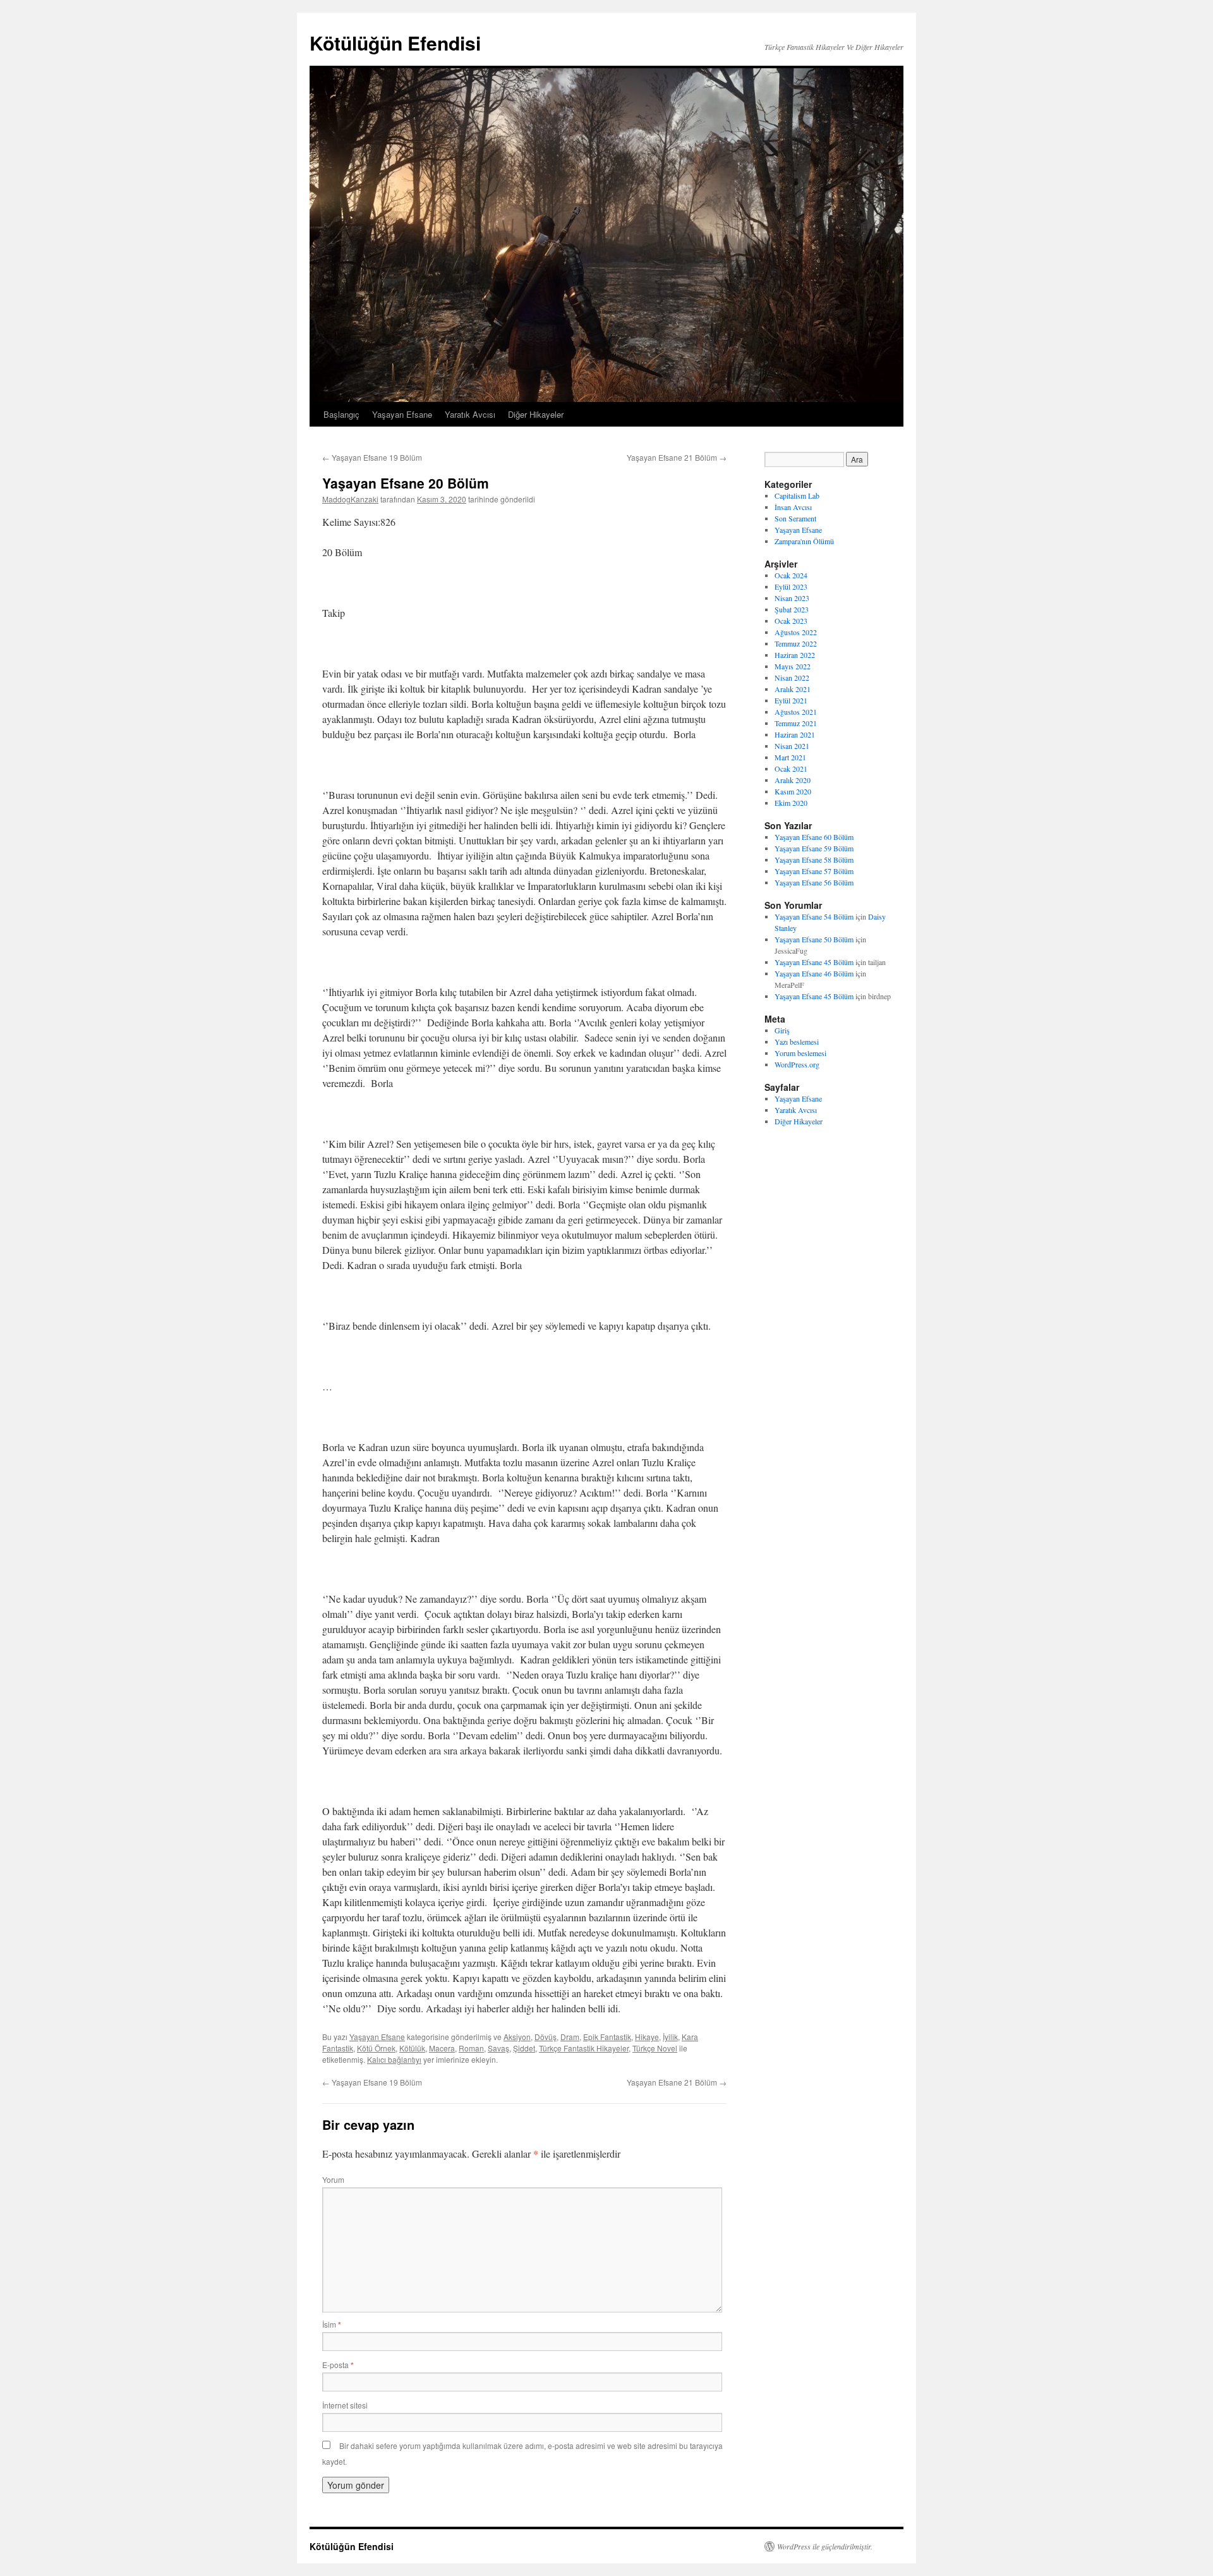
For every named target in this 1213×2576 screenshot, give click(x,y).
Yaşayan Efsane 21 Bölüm (677, 457)
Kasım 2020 (793, 791)
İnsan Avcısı (793, 507)
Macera (442, 2048)
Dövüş (546, 2037)
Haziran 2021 (795, 734)
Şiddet (524, 2048)
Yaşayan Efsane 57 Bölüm (814, 871)
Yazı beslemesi (797, 1042)
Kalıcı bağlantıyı (394, 2059)
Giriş (782, 1030)
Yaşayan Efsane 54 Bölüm (814, 916)
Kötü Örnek (376, 2048)
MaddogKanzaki (350, 499)
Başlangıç (341, 414)
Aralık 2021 (793, 689)
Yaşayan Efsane (402, 414)
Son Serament (795, 518)
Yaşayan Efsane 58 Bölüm (814, 860)
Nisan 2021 (792, 746)
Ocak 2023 (791, 621)
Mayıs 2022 (793, 666)
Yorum (333, 2179)
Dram (570, 2037)
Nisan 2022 (792, 677)
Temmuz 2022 (796, 643)
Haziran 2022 (795, 655)
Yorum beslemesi (800, 1053)
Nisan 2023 (792, 598)
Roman (471, 2048)
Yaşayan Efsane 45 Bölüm (814, 962)
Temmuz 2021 (796, 723)
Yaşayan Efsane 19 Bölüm (372, 457)
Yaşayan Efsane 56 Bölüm (814, 882)
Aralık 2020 (793, 780)
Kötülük (412, 2048)
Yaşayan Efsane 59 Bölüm (814, 848)
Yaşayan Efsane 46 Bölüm (814, 973)
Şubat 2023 (792, 609)
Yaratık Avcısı (470, 414)
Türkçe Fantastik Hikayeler (584, 2048)
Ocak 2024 (791, 575)
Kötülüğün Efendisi (395, 43)
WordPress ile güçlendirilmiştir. (825, 2546)
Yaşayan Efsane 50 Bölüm (814, 939)
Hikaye (647, 2037)
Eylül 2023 (791, 586)
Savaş (498, 2048)
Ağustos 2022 (796, 632)
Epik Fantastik (607, 2037)
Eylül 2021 (791, 700)
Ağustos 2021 (796, 712)
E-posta (338, 2365)
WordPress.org (797, 1064)
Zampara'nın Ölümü (804, 541)
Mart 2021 (790, 757)
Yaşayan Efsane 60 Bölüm (814, 837)
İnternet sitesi (345, 2405)
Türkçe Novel (655, 2048)
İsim (332, 2324)
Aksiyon (517, 2037)
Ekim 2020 (791, 803)
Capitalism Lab (797, 495)
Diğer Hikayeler (536, 414)
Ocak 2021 (791, 769)
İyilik (670, 2037)
